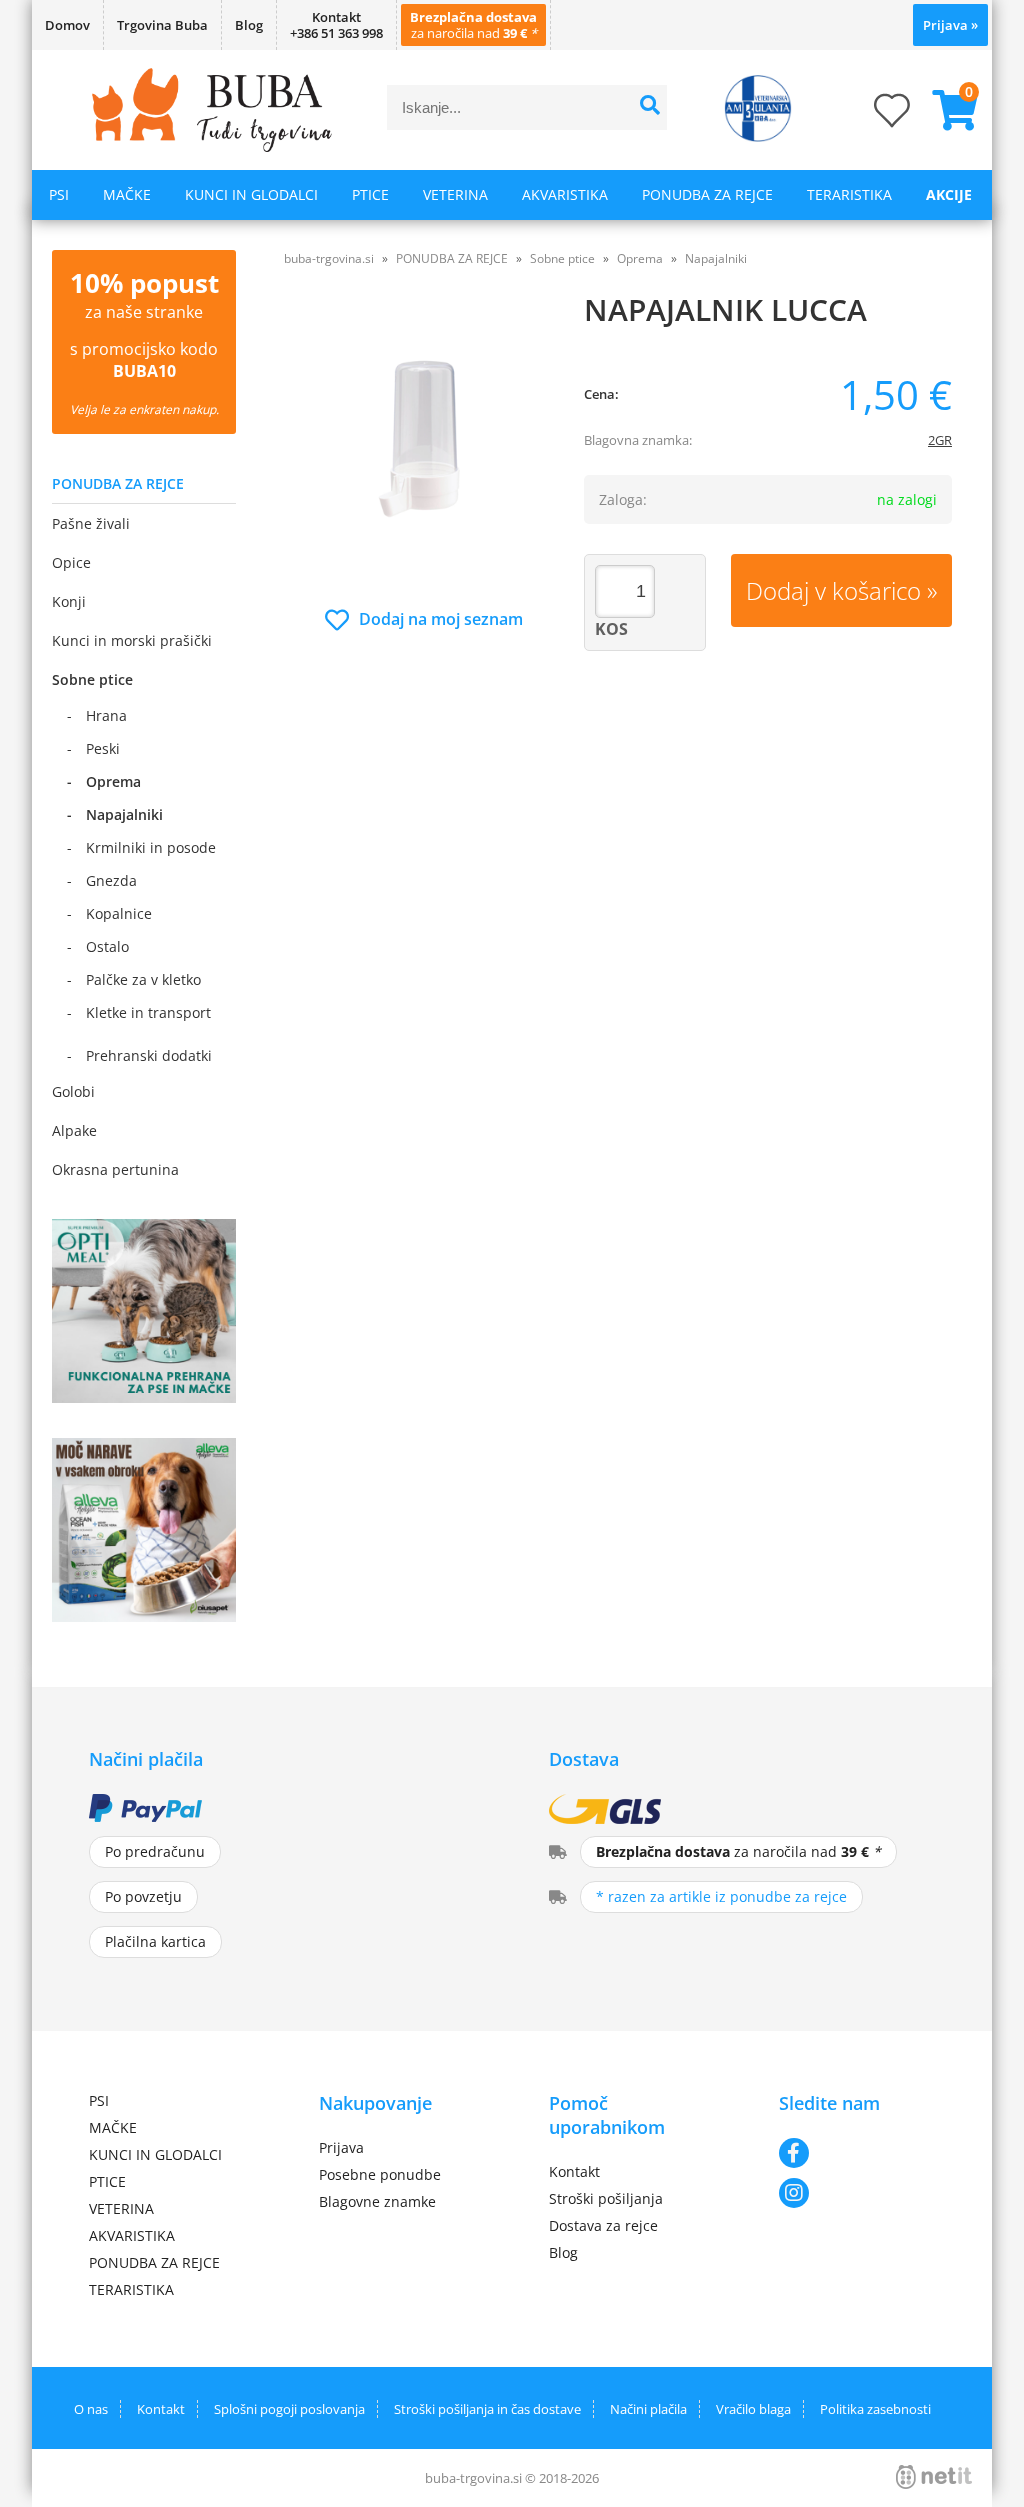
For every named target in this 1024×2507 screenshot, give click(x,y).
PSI (59, 194)
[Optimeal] (144, 1397)
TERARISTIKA (849, 194)
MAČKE (127, 194)
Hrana (106, 715)
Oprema (113, 781)
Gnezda (111, 880)
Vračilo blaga (753, 2409)
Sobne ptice (92, 679)
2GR (940, 440)
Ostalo (107, 946)
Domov (67, 25)
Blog (249, 25)
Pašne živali (91, 523)
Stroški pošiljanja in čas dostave (487, 2409)
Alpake (74, 1130)
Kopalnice (119, 913)
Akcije (949, 194)
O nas (91, 2409)
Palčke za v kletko (143, 979)
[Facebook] (857, 2153)
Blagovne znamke (377, 2201)
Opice (71, 562)
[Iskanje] (649, 107)
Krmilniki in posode (151, 847)
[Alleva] (144, 1616)
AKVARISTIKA (565, 194)
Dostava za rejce (603, 2225)
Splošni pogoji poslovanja (289, 2409)
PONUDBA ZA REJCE (707, 194)
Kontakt (574, 2171)
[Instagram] (857, 2193)
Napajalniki (124, 814)
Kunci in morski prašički (132, 640)
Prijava (950, 25)
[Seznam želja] (872, 116)
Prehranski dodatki (149, 1055)
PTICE (370, 194)
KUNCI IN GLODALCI (251, 194)
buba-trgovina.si (329, 258)
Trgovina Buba (162, 25)
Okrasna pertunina (115, 1169)
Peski (103, 748)
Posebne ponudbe (380, 2174)
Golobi (73, 1091)
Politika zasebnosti (875, 2409)
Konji (69, 601)
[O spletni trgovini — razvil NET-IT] (934, 2477)
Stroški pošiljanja (606, 2198)
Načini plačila (648, 2409)
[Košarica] (947, 110)
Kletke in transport (148, 1012)
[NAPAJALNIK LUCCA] (424, 447)
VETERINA (455, 194)
